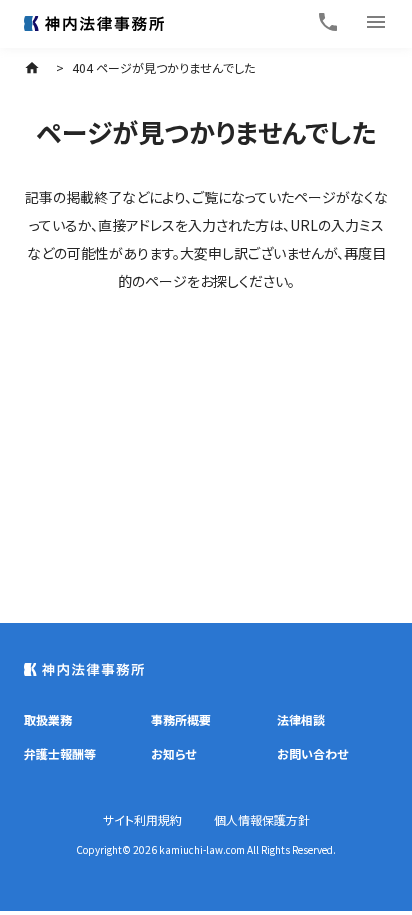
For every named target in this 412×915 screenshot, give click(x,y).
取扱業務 (48, 719)
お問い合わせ (312, 753)
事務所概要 (181, 719)
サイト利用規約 (142, 819)
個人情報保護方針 (262, 819)
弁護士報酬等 (60, 753)
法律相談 (301, 719)
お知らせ (173, 753)
